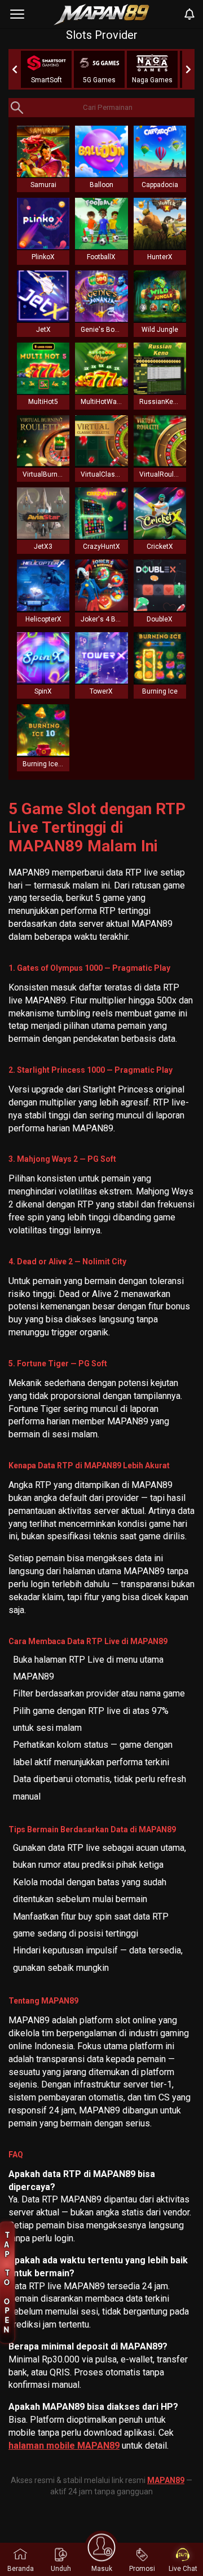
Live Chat (183, 2569)
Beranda (21, 2569)
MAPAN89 (166, 2480)
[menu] (17, 14)
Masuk (102, 2569)
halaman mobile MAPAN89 (64, 2446)
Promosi (142, 2569)
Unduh (61, 2569)
